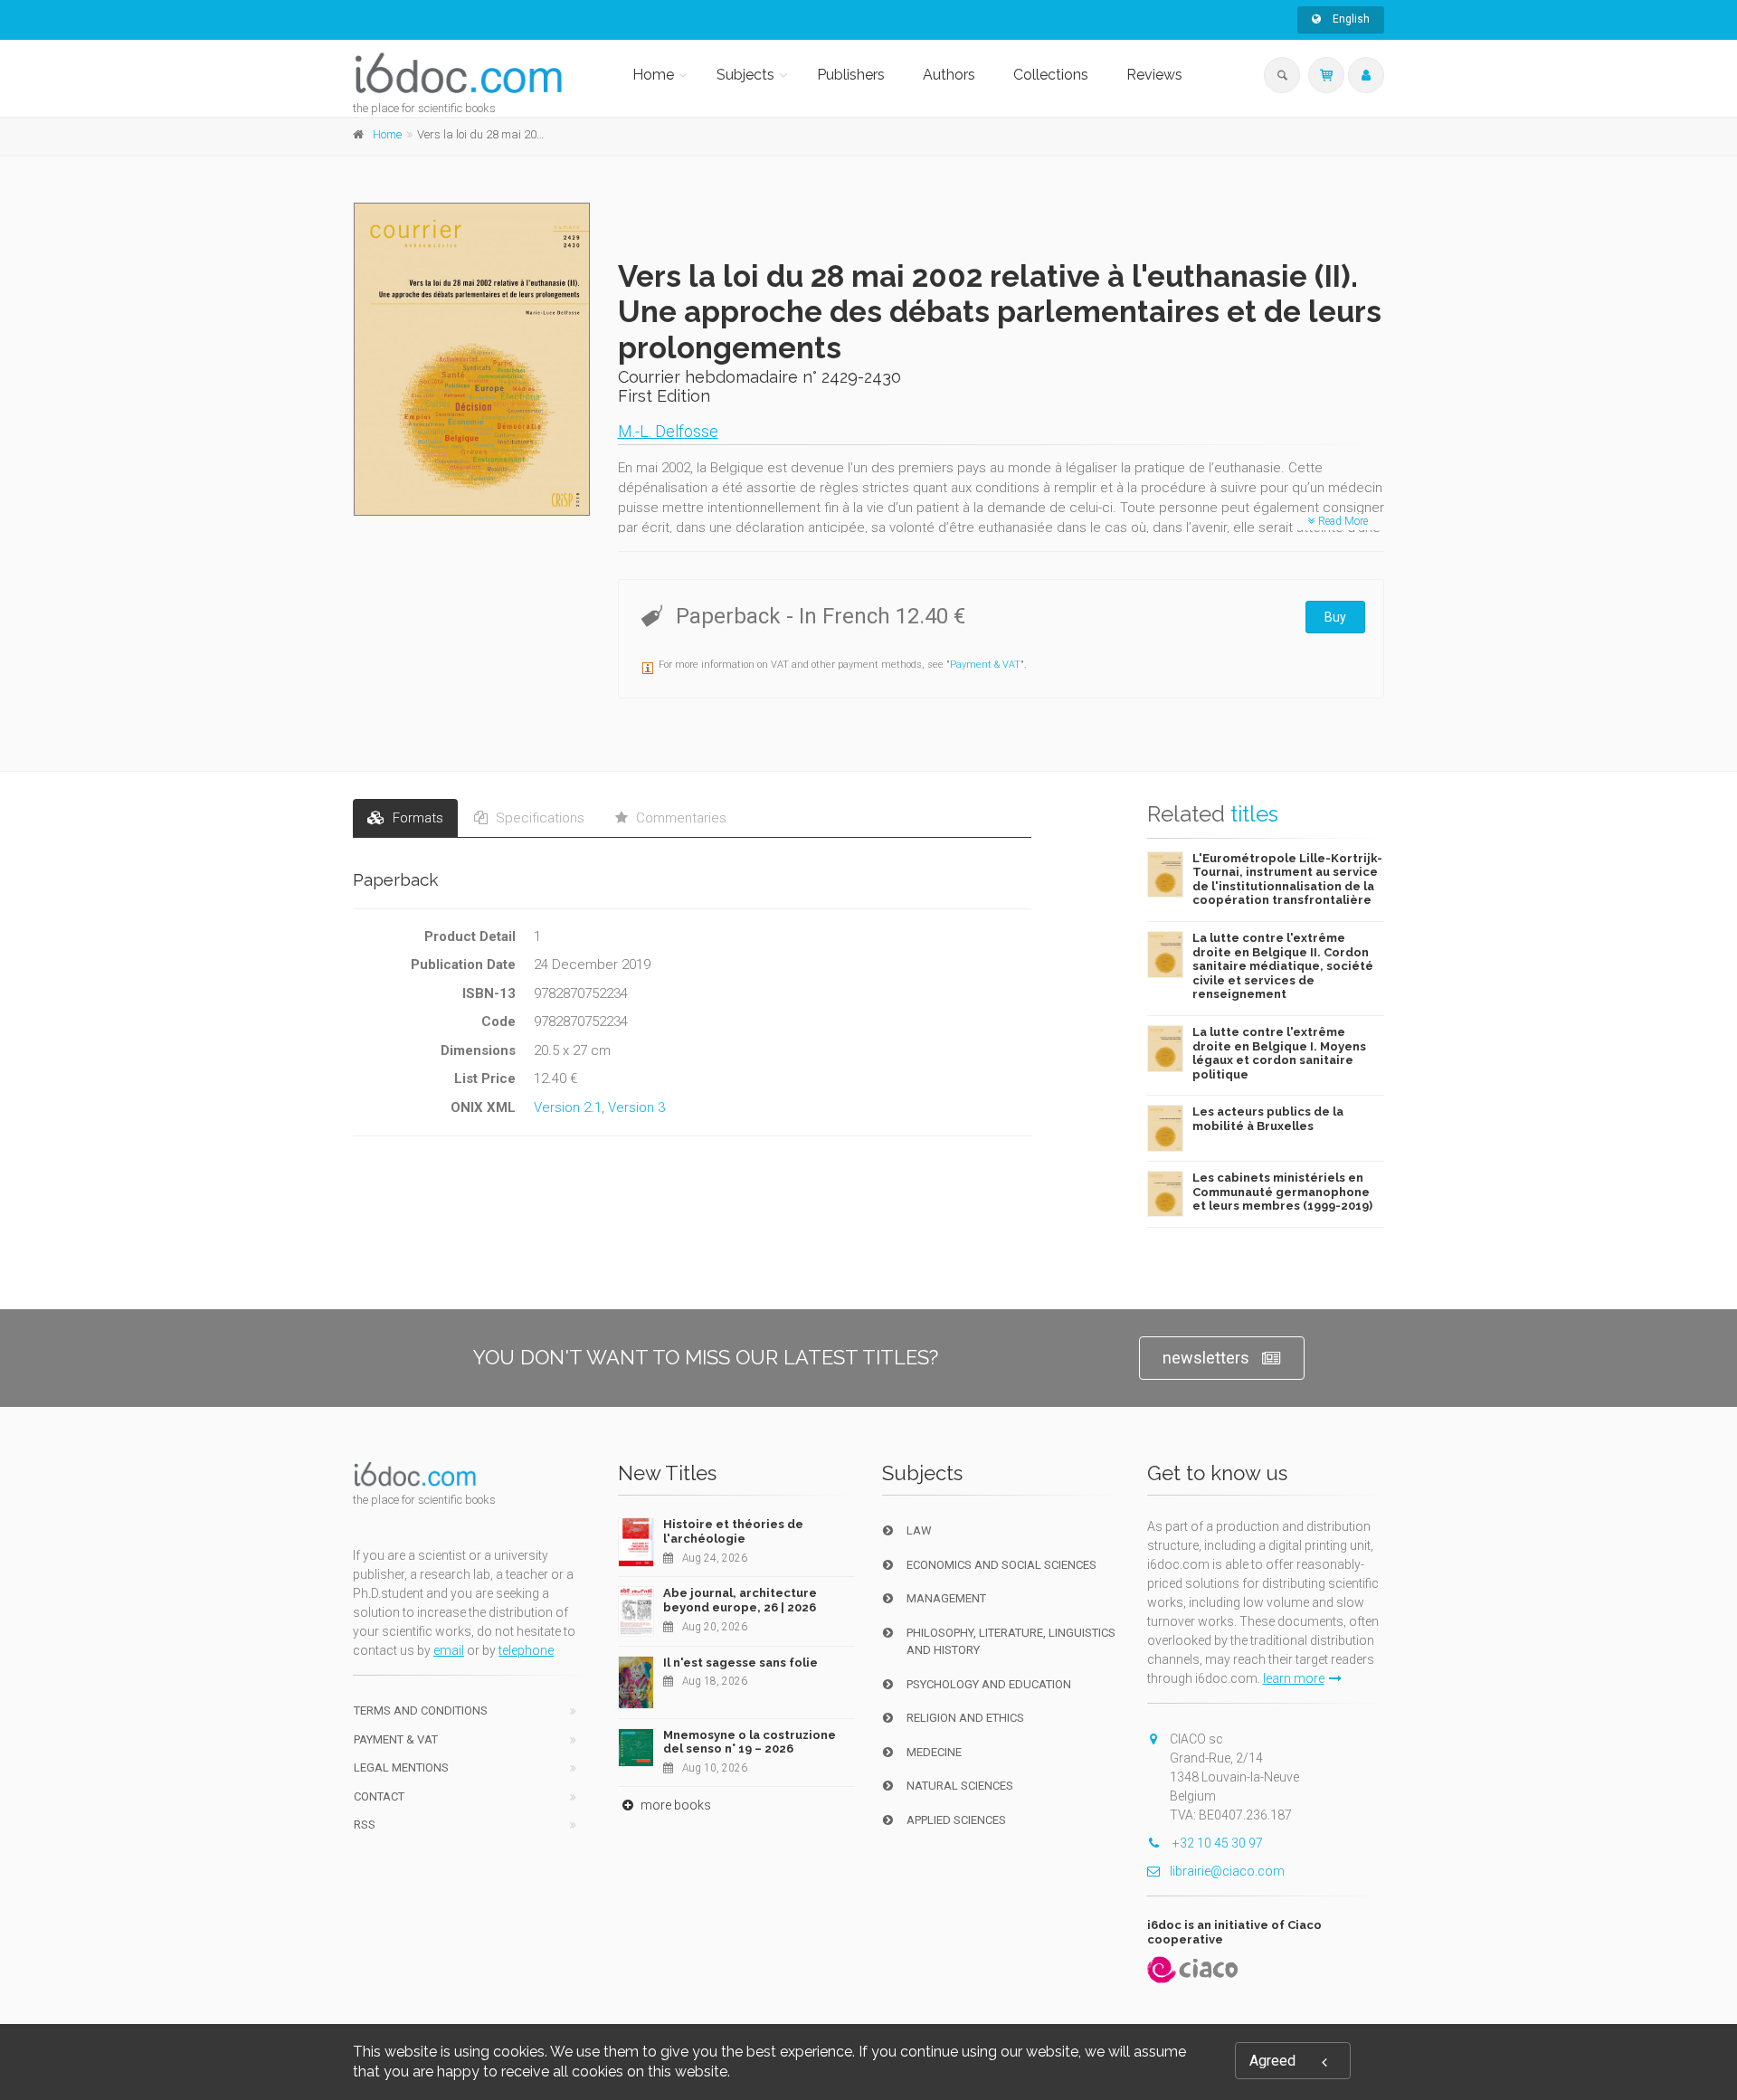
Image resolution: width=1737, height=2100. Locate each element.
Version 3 (636, 1107)
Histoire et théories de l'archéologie (733, 1531)
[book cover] (473, 359)
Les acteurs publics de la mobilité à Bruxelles (1268, 1119)
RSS (365, 1824)
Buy (1335, 617)
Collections (1051, 75)
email (449, 1650)
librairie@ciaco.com (1227, 1871)
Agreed (1272, 2061)
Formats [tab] (416, 818)
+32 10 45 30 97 (1216, 1843)
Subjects (745, 75)
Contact (379, 1796)
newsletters (1206, 1358)
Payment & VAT (985, 665)
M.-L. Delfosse (668, 431)
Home (653, 75)
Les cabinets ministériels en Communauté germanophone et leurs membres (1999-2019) (1282, 1192)
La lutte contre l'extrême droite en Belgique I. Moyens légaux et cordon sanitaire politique (1279, 1053)
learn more (1294, 1678)
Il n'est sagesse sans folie (740, 1663)
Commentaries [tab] (679, 818)
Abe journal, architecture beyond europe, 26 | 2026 (740, 1600)
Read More (1342, 521)
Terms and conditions (421, 1710)
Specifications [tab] (538, 818)
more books (674, 1805)
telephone (526, 1650)
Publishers (851, 75)
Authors (949, 75)
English (1350, 19)
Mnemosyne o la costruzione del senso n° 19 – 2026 (750, 1742)
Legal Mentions (401, 1767)
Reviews (1154, 75)
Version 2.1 (568, 1107)
